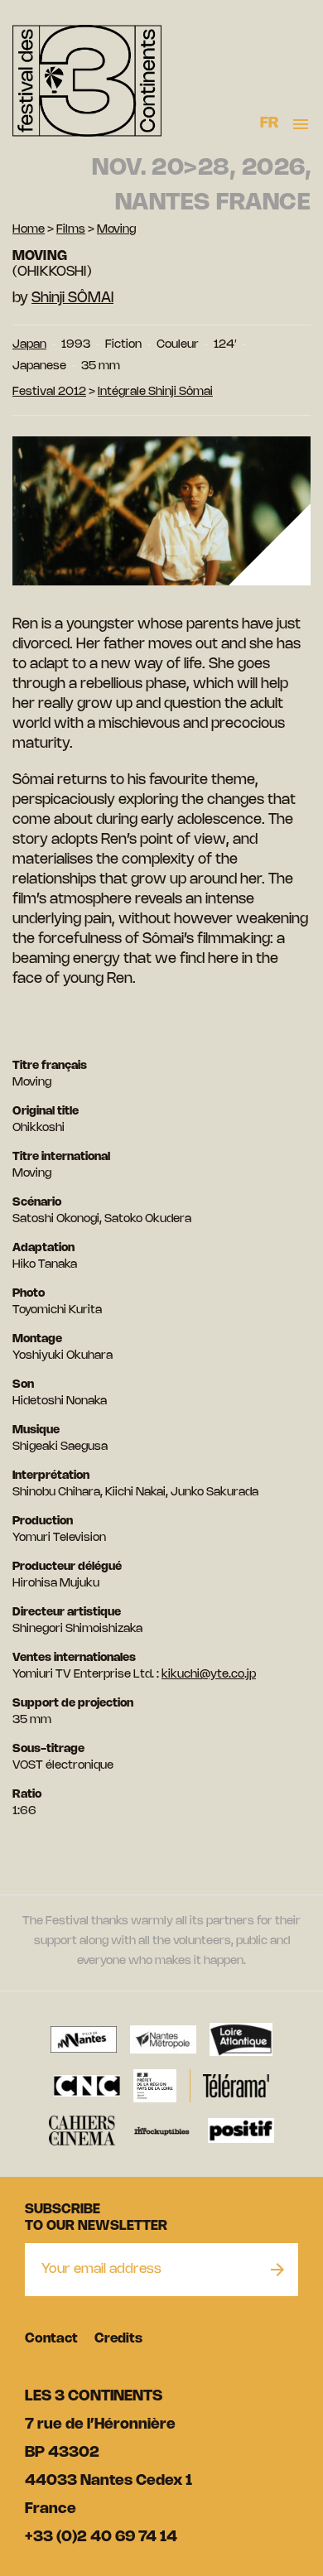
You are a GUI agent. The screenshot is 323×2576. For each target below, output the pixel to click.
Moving (116, 230)
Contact (51, 2339)
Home (29, 230)
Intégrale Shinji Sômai (155, 392)
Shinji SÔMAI (72, 298)
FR (270, 123)
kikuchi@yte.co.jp (209, 1675)
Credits (118, 2339)
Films (71, 230)
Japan (29, 345)
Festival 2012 (49, 392)
